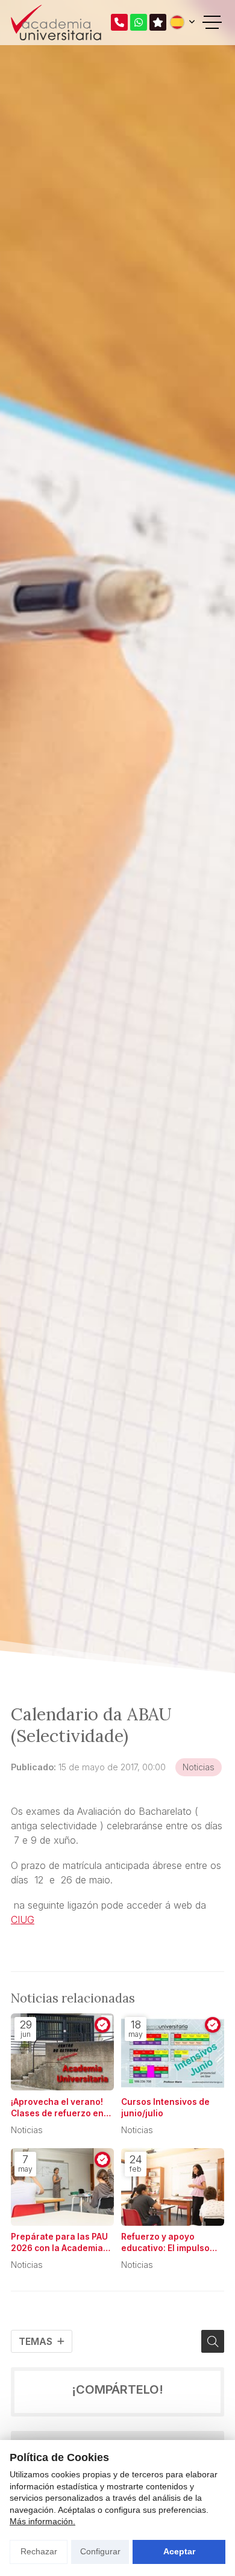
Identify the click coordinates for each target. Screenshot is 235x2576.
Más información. (42, 2521)
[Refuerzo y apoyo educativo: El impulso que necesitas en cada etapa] (173, 2187)
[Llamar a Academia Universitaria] (119, 22)
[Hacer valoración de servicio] (158, 22)
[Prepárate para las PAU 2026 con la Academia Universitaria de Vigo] (62, 2187)
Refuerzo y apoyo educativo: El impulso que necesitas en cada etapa (169, 2243)
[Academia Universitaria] (56, 23)
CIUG (23, 1920)
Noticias (199, 1767)
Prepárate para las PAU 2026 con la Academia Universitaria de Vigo (59, 2243)
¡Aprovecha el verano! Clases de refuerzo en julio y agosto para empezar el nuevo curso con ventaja (61, 2108)
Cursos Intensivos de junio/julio (165, 2108)
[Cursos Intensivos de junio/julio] (173, 2052)
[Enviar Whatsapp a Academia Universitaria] (139, 22)
